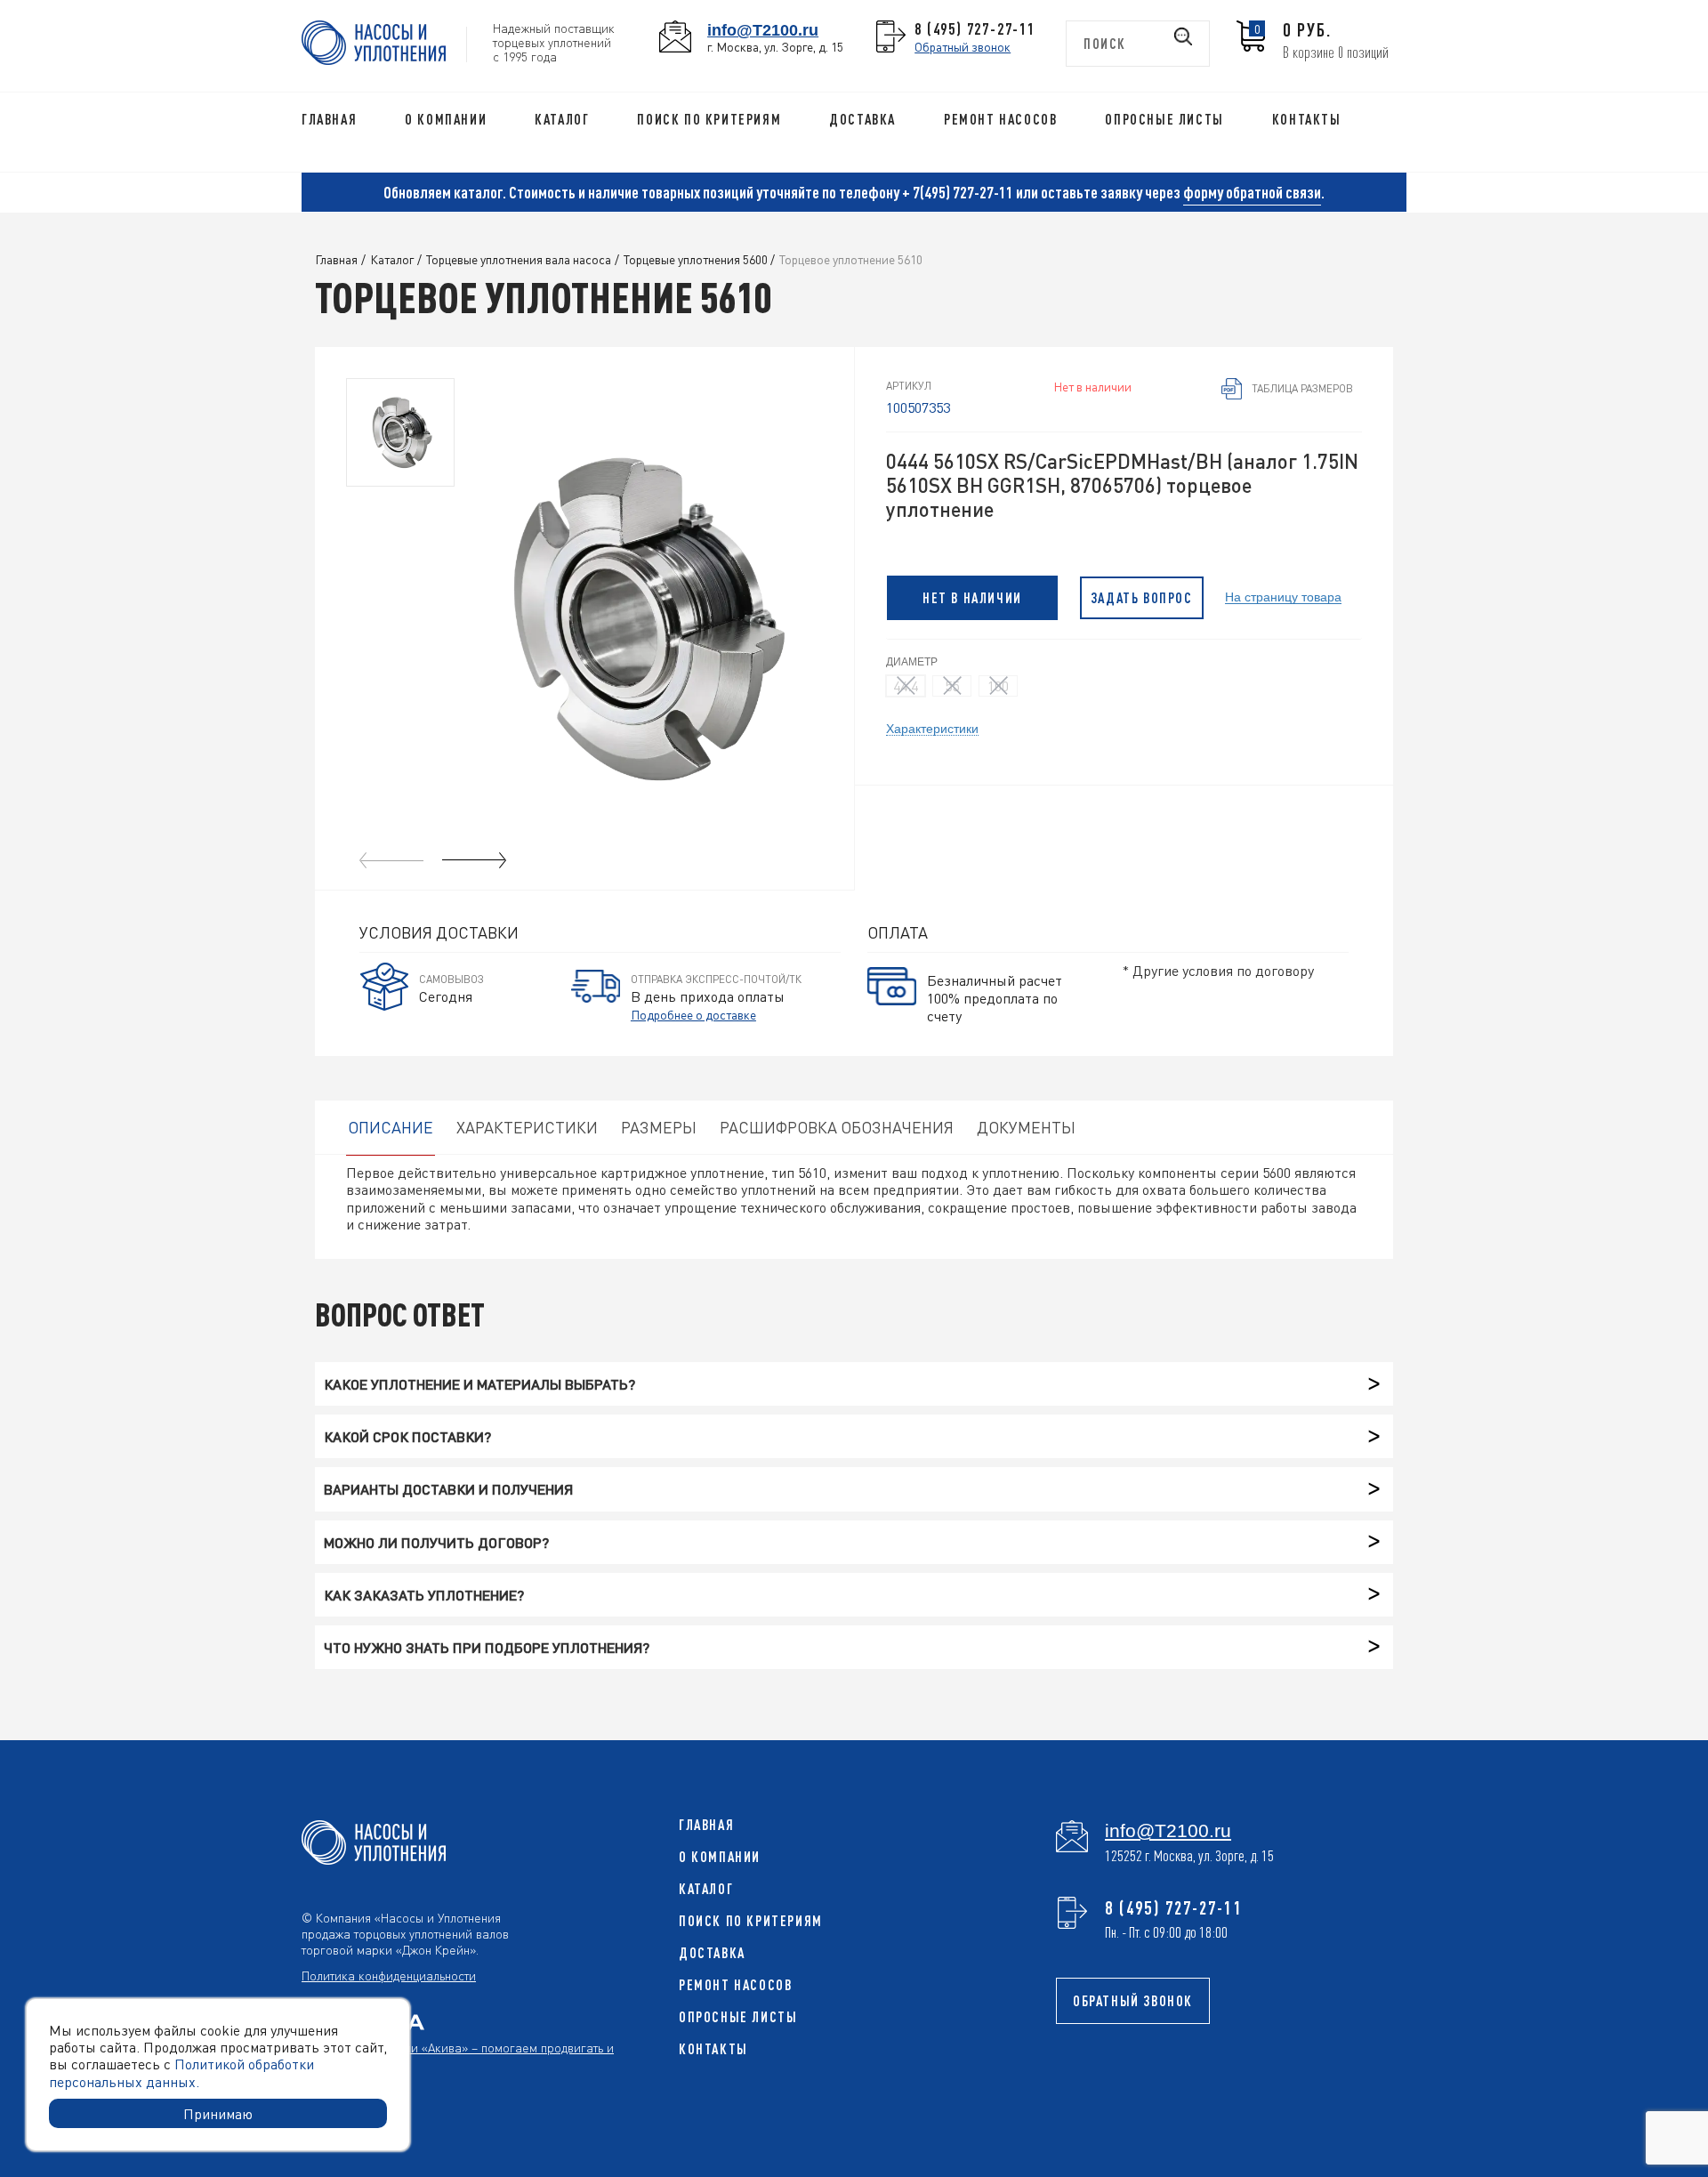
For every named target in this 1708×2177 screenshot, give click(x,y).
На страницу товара (1283, 596)
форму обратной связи (1252, 192)
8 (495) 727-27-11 (975, 28)
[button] (474, 860)
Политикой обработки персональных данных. (181, 2072)
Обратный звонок (963, 46)
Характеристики (932, 728)
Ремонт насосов (1000, 119)
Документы (1026, 1127)
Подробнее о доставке (693, 1014)
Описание (391, 1127)
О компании (446, 119)
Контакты (1307, 119)
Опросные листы (1164, 119)
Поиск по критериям (709, 119)
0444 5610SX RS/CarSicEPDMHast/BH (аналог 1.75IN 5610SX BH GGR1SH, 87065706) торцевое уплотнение (1122, 485)
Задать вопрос (1142, 598)
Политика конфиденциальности (389, 1975)
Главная (329, 119)
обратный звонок (1133, 2001)
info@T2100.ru (763, 30)
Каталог (562, 119)
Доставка (862, 119)
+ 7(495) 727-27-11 (958, 192)
